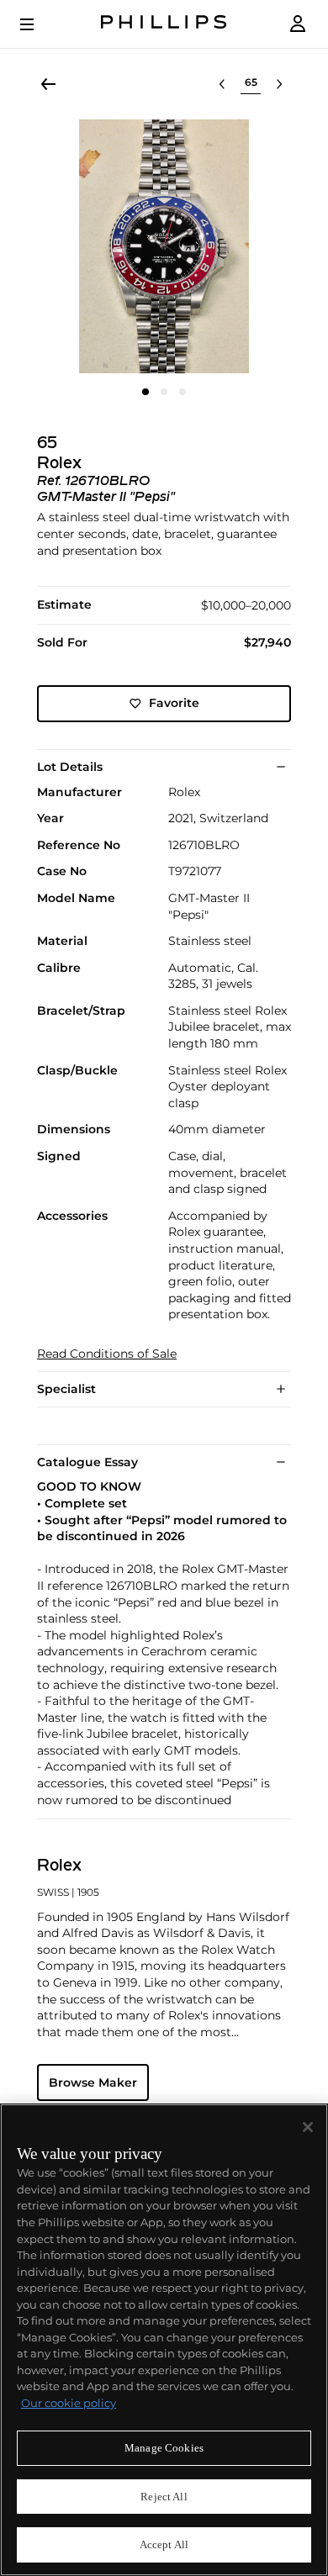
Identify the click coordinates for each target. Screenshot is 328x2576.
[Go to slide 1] (145, 392)
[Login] (298, 24)
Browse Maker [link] (93, 2082)
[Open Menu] (39, 24)
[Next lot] (279, 84)
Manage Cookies (164, 2448)
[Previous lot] (222, 84)
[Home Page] (164, 24)
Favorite (174, 703)
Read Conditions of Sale (107, 1354)
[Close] (308, 2127)
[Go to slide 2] (164, 392)
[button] (164, 246)
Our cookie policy (69, 2403)
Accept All (164, 2544)
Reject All (164, 2497)
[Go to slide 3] (183, 392)
